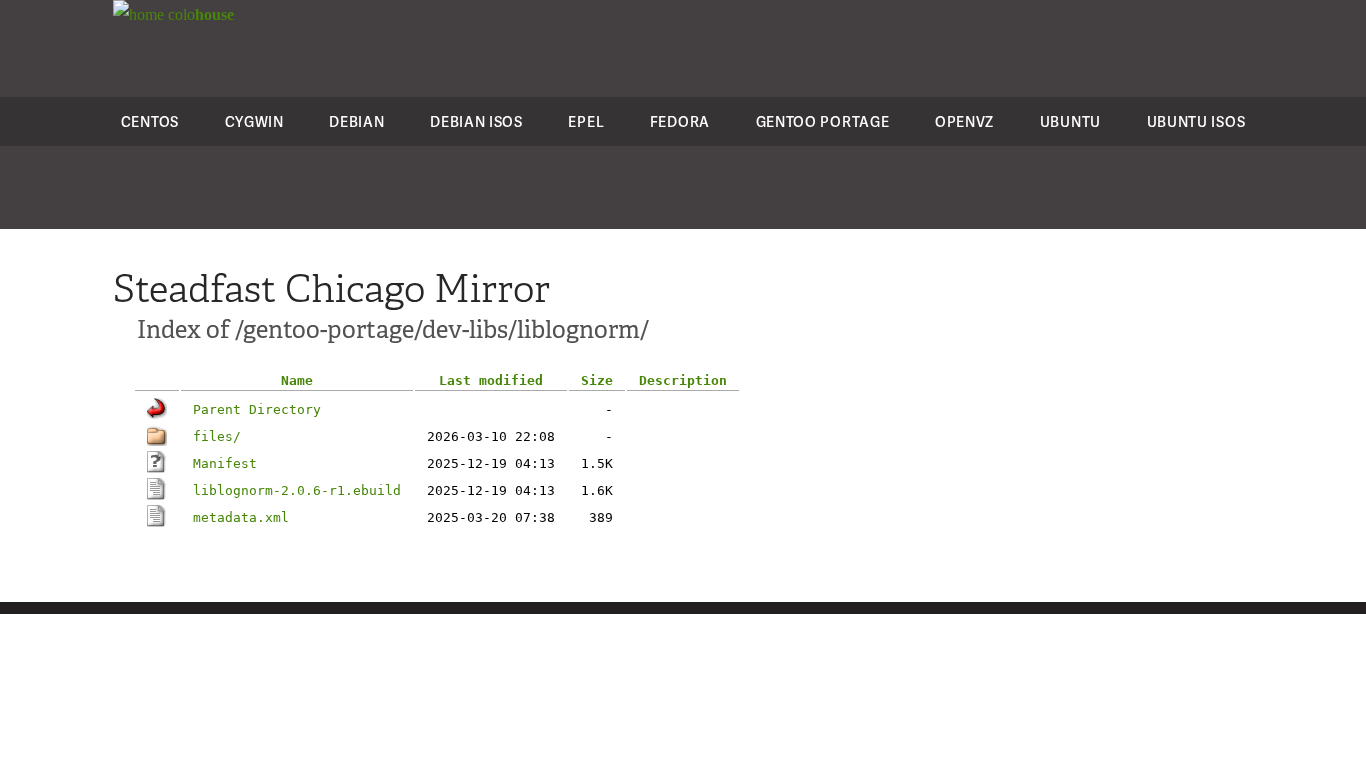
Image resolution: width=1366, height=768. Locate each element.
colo (199, 14)
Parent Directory (257, 409)
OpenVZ (964, 121)
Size (597, 380)
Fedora (680, 121)
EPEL (586, 121)
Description (683, 380)
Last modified (491, 380)
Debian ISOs (476, 121)
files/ (217, 436)
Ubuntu (1070, 121)
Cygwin (254, 121)
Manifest (225, 463)
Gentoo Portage (823, 121)
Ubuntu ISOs (1196, 121)
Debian (356, 121)
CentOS (150, 121)
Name (297, 380)
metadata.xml (241, 517)
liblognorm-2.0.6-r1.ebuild (297, 490)
